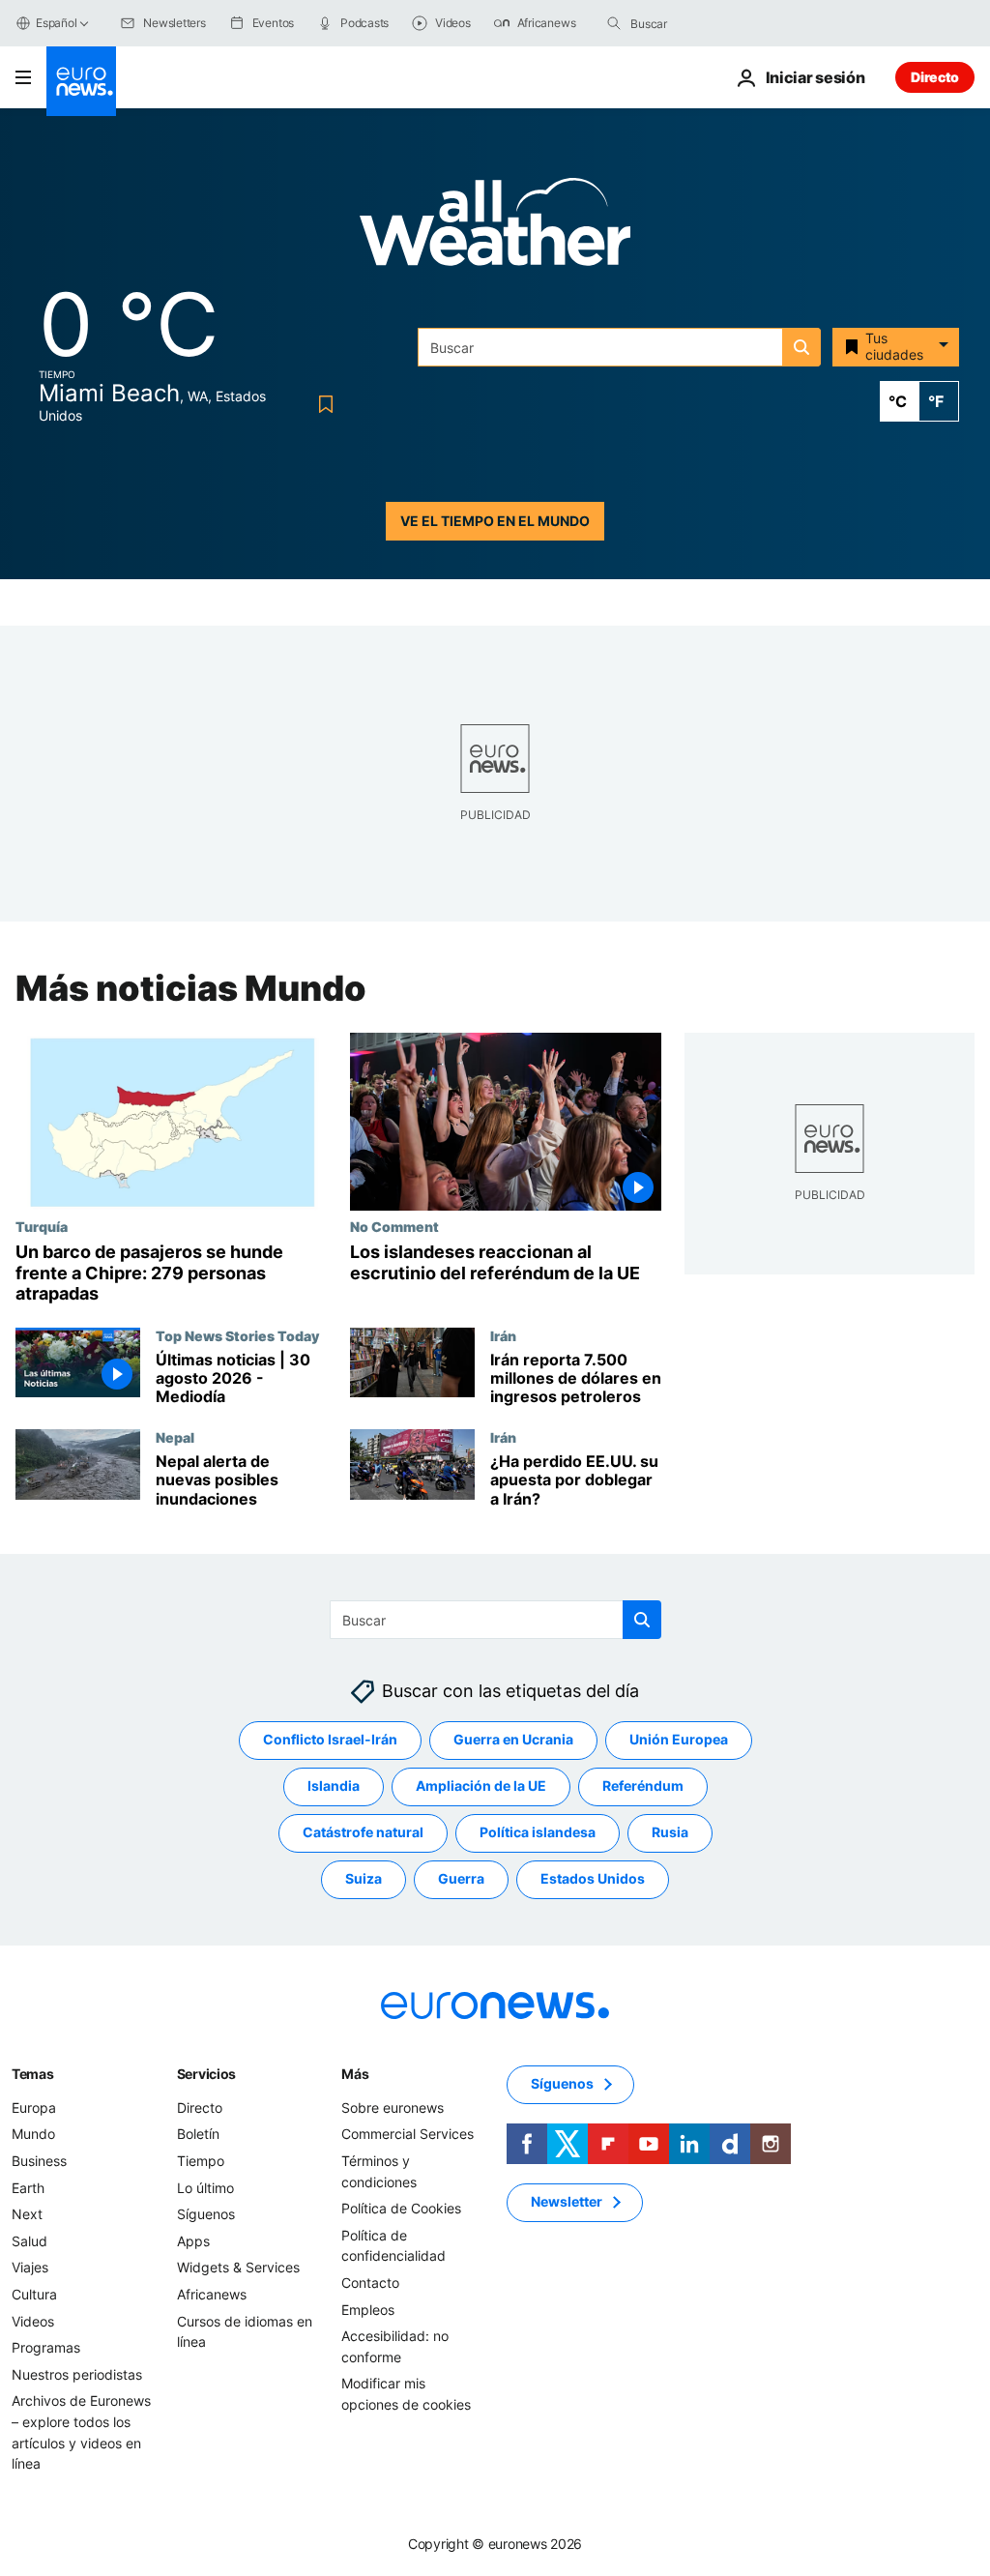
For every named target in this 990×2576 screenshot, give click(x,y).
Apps (193, 2241)
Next (27, 2215)
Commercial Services (408, 2135)
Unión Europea (679, 1740)
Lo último (205, 2188)
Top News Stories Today (237, 1334)
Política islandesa (538, 1833)
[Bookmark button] (322, 404)
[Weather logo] (495, 228)
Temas (33, 2074)
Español (56, 23)
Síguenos (206, 2215)
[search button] (614, 23)
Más (355, 2074)
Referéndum (643, 1786)
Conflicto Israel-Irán (330, 1740)
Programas (46, 2348)
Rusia (670, 1833)
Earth (28, 2188)
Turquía (42, 1226)
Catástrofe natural (363, 1833)
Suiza (364, 1879)
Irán (503, 1334)
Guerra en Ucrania (513, 1740)
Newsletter (567, 2202)
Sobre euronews (393, 2108)
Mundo (33, 2135)
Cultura (34, 2294)
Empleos (368, 2310)
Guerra (461, 1879)
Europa (34, 2108)
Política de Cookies (401, 2209)
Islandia (334, 1786)
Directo (935, 77)
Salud (29, 2241)
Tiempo (201, 2161)
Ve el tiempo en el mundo (495, 521)
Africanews (212, 2294)
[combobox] (712, 23)
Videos (33, 2321)
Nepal (175, 1437)
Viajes (30, 2268)
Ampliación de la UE (481, 1786)
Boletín (198, 2135)
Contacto (370, 2283)
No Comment (394, 1226)
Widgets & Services (238, 2268)
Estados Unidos (593, 1879)
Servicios (206, 2074)
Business (39, 2161)
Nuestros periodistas (77, 2374)
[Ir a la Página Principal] (81, 81)
